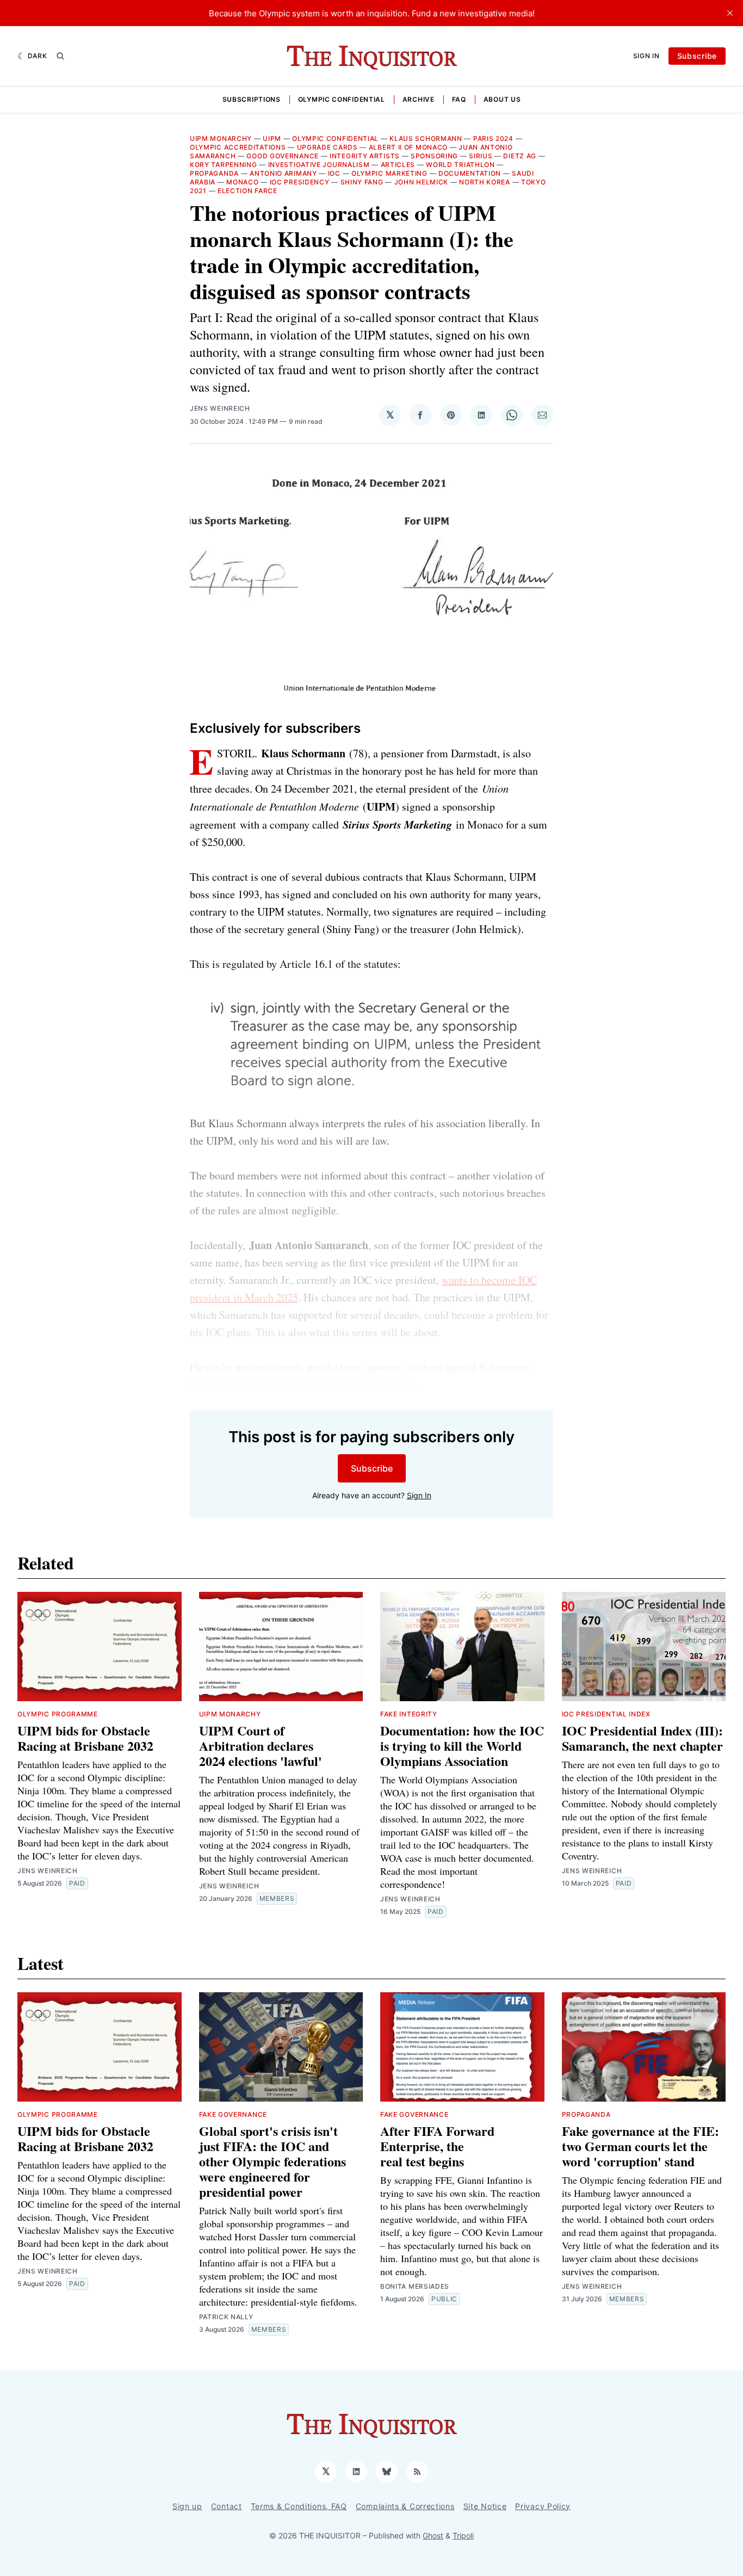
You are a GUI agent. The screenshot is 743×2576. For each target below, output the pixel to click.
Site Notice (485, 2506)
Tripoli (463, 2535)
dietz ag (520, 156)
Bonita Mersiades (415, 2286)
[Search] (60, 56)
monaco (242, 182)
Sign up (187, 2506)
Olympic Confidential (342, 99)
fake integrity (409, 1714)
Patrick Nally (226, 2317)
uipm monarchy (221, 138)
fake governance (233, 2114)
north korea (485, 182)
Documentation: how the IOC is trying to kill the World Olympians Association (462, 1746)
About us (502, 99)
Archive (419, 99)
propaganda (214, 173)
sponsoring (434, 156)
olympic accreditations (238, 147)
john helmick (421, 182)
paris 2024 (493, 138)
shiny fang (362, 182)
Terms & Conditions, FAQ (299, 2506)
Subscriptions (252, 99)
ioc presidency (300, 182)
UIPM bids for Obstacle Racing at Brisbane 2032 (85, 1738)
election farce (247, 191)
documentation (470, 173)
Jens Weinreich (220, 408)
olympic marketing (389, 173)
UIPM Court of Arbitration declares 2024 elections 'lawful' (261, 1746)
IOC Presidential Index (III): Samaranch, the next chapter (642, 1738)
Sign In (646, 56)
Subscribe (697, 56)
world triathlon (460, 165)
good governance (283, 156)
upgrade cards (327, 147)
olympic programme (58, 1714)
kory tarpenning (224, 165)
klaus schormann (426, 138)
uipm (272, 138)
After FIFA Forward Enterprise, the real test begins (437, 2146)
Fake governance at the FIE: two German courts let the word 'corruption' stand (640, 2146)
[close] (730, 13)
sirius (481, 156)
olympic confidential (335, 138)
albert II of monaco (408, 147)
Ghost (433, 2535)
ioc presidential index (606, 1714)
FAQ (459, 99)
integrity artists (365, 156)
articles (398, 165)
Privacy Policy (543, 2506)
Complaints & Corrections (405, 2506)
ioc (334, 173)
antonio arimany (283, 173)
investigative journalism (319, 165)
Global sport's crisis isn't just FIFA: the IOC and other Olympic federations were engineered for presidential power (273, 2161)
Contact (227, 2506)
